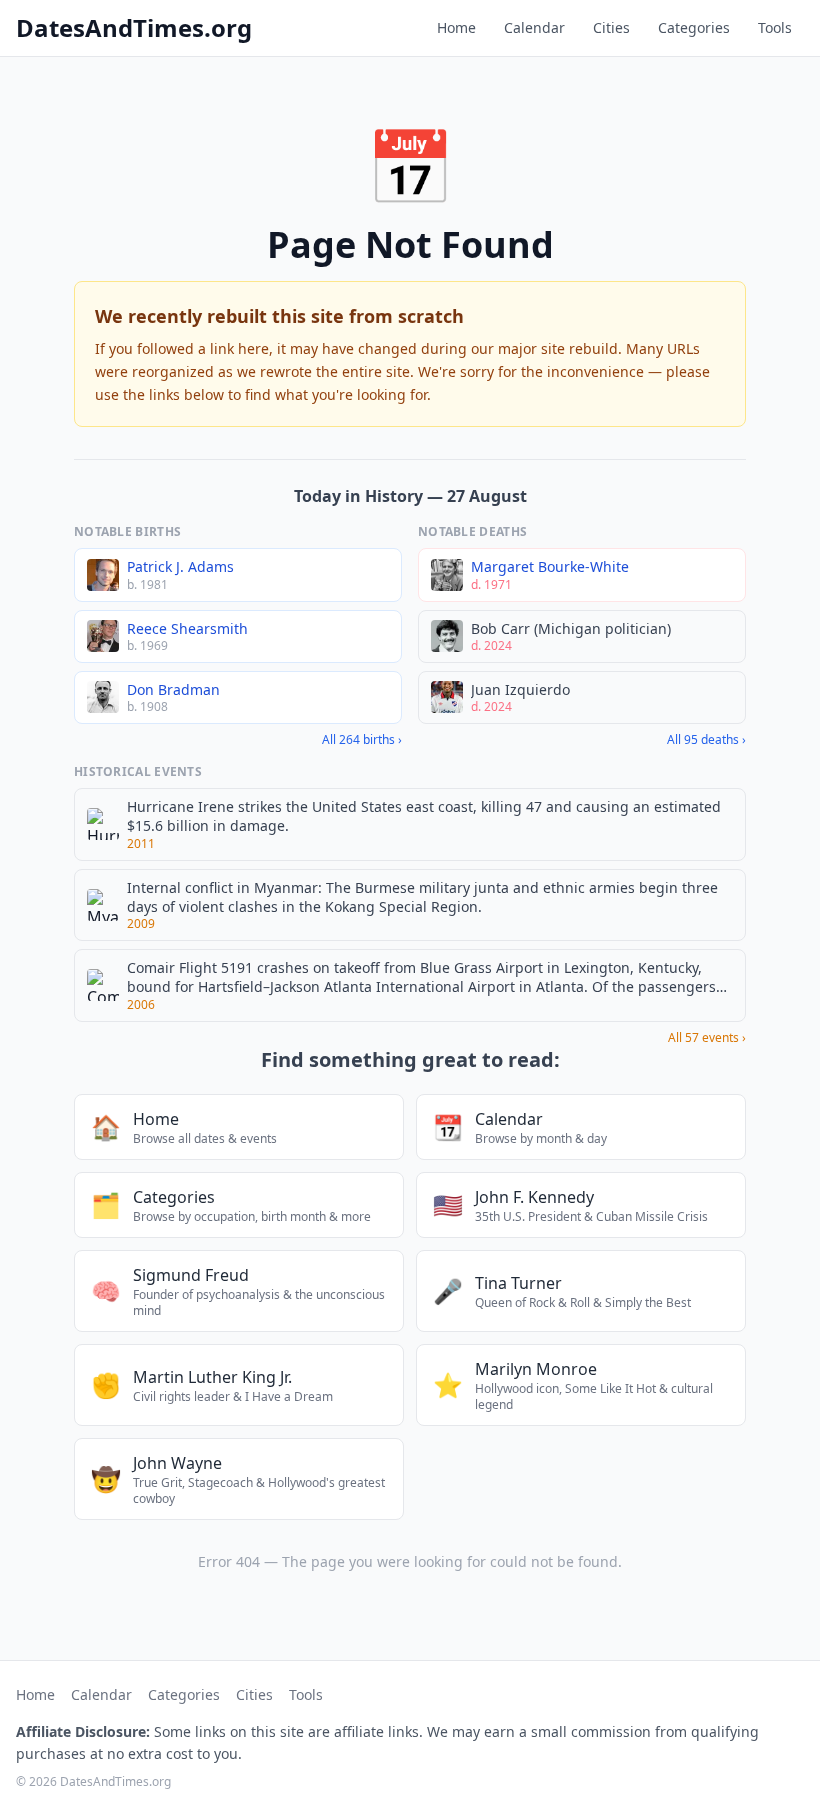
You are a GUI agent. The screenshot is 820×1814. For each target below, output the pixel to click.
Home (456, 27)
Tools (775, 27)
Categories (694, 27)
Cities (611, 27)
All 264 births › (362, 740)
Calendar (534, 27)
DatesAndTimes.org (134, 28)
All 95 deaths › (706, 740)
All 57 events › (707, 1038)
